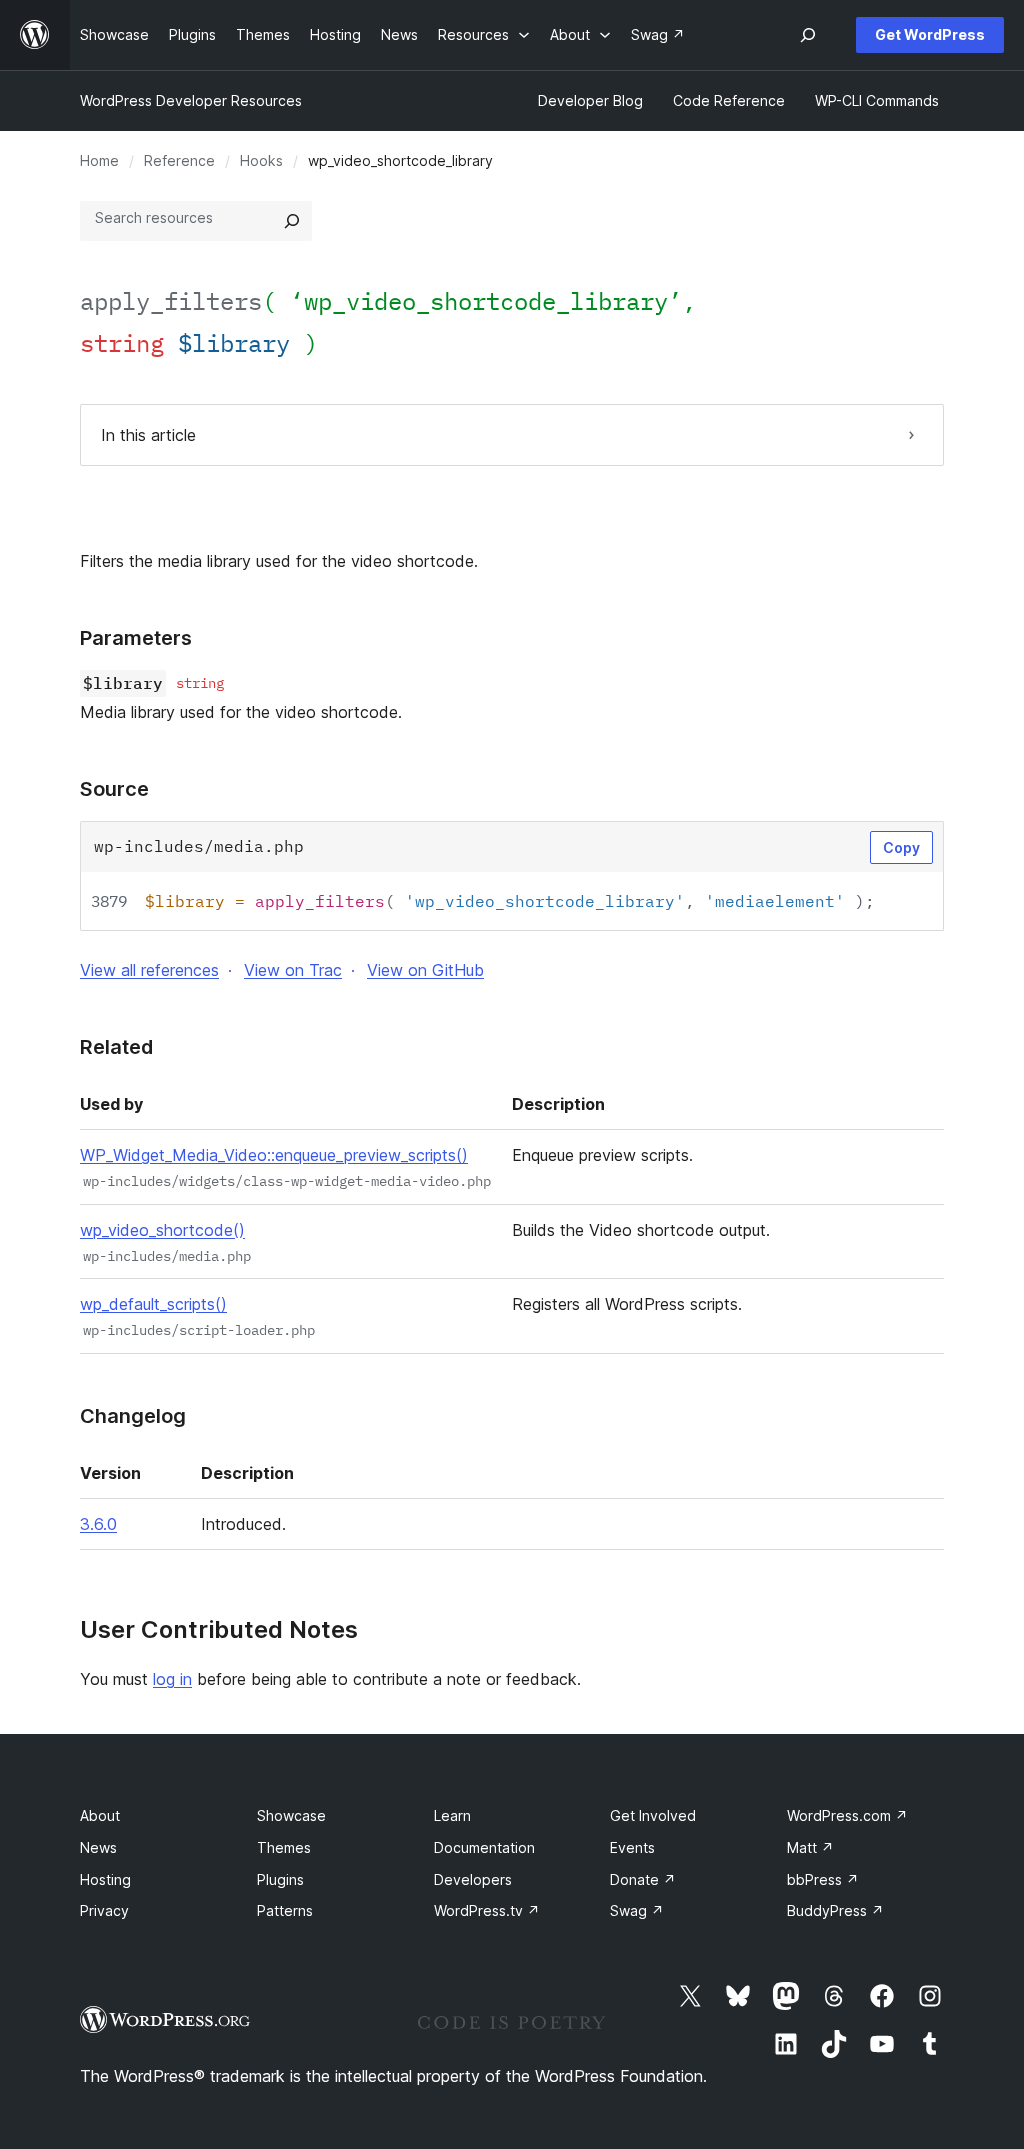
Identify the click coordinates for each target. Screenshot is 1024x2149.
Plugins (280, 1879)
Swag (637, 1910)
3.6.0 (98, 1524)
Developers (473, 1879)
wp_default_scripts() (153, 1304)
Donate (643, 1879)
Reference (179, 160)
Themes (284, 1847)
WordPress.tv (487, 1910)
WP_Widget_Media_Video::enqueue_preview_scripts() (274, 1155)
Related (116, 1047)
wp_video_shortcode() (162, 1230)
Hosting (105, 1879)
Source (114, 789)
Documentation (484, 1847)
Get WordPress (930, 34)
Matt (810, 1847)
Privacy (104, 1910)
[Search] (292, 221)
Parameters (136, 638)
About (100, 1815)
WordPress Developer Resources (191, 100)
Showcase (291, 1815)
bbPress (823, 1879)
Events (632, 1847)
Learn (452, 1815)
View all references (149, 970)
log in (172, 1679)
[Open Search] (808, 35)
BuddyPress (835, 1910)
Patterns (285, 1910)
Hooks (261, 160)
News (98, 1847)
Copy (901, 847)
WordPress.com (847, 1815)
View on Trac (293, 970)
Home (99, 160)
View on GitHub (425, 970)
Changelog (133, 1416)
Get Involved (653, 1815)
